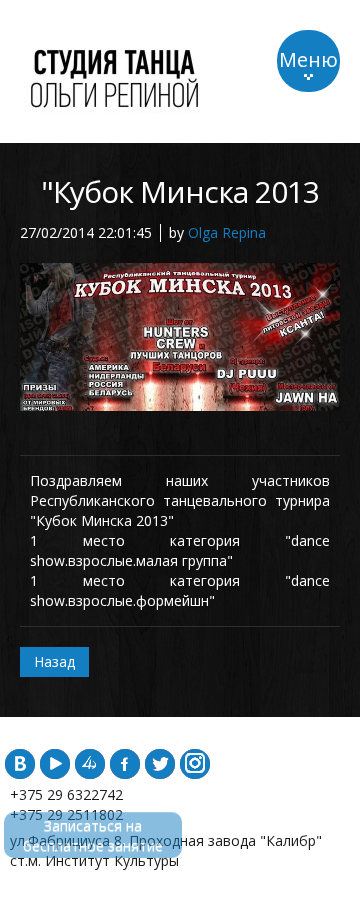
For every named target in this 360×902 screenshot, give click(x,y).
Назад (54, 661)
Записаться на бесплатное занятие (93, 835)
